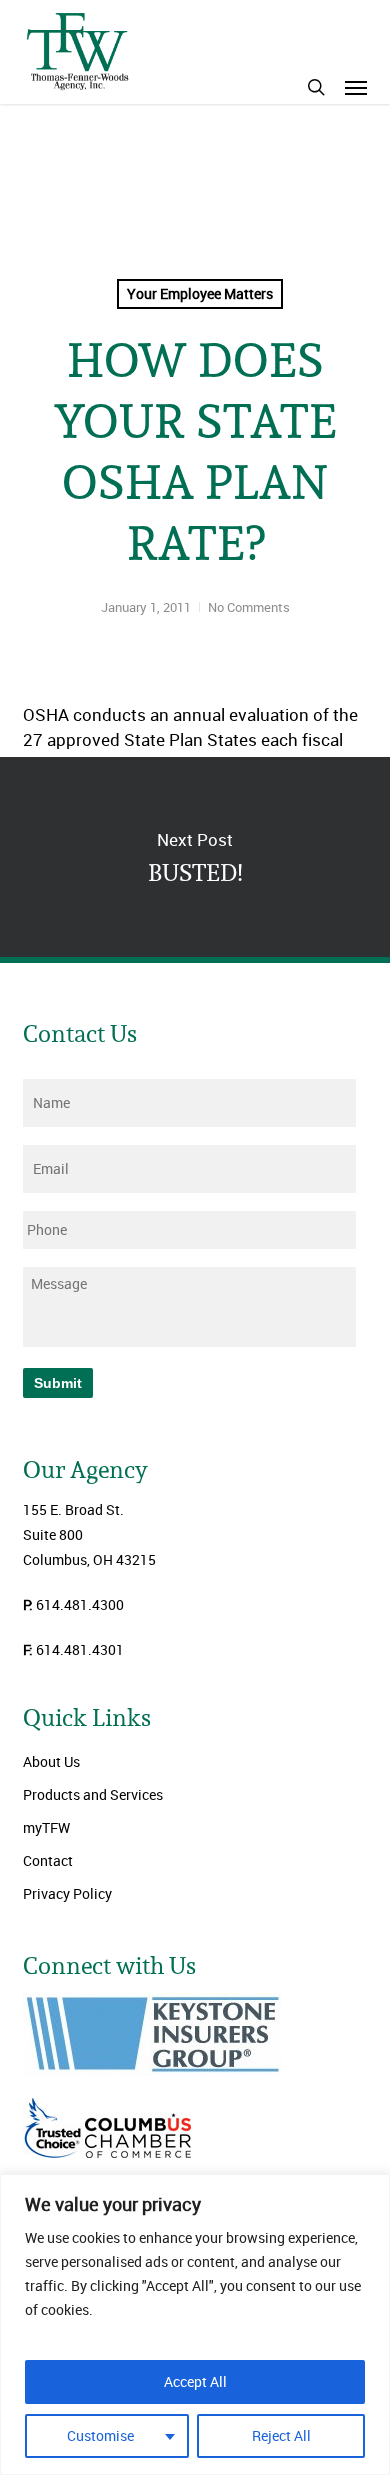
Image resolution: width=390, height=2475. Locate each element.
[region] (195, 2324)
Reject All (281, 2435)
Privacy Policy (67, 1893)
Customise (100, 2435)
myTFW (46, 1827)
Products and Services (93, 1794)
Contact (48, 1860)
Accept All (195, 2381)
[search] (316, 87)
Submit (58, 1383)
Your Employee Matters (200, 293)
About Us (51, 1761)
